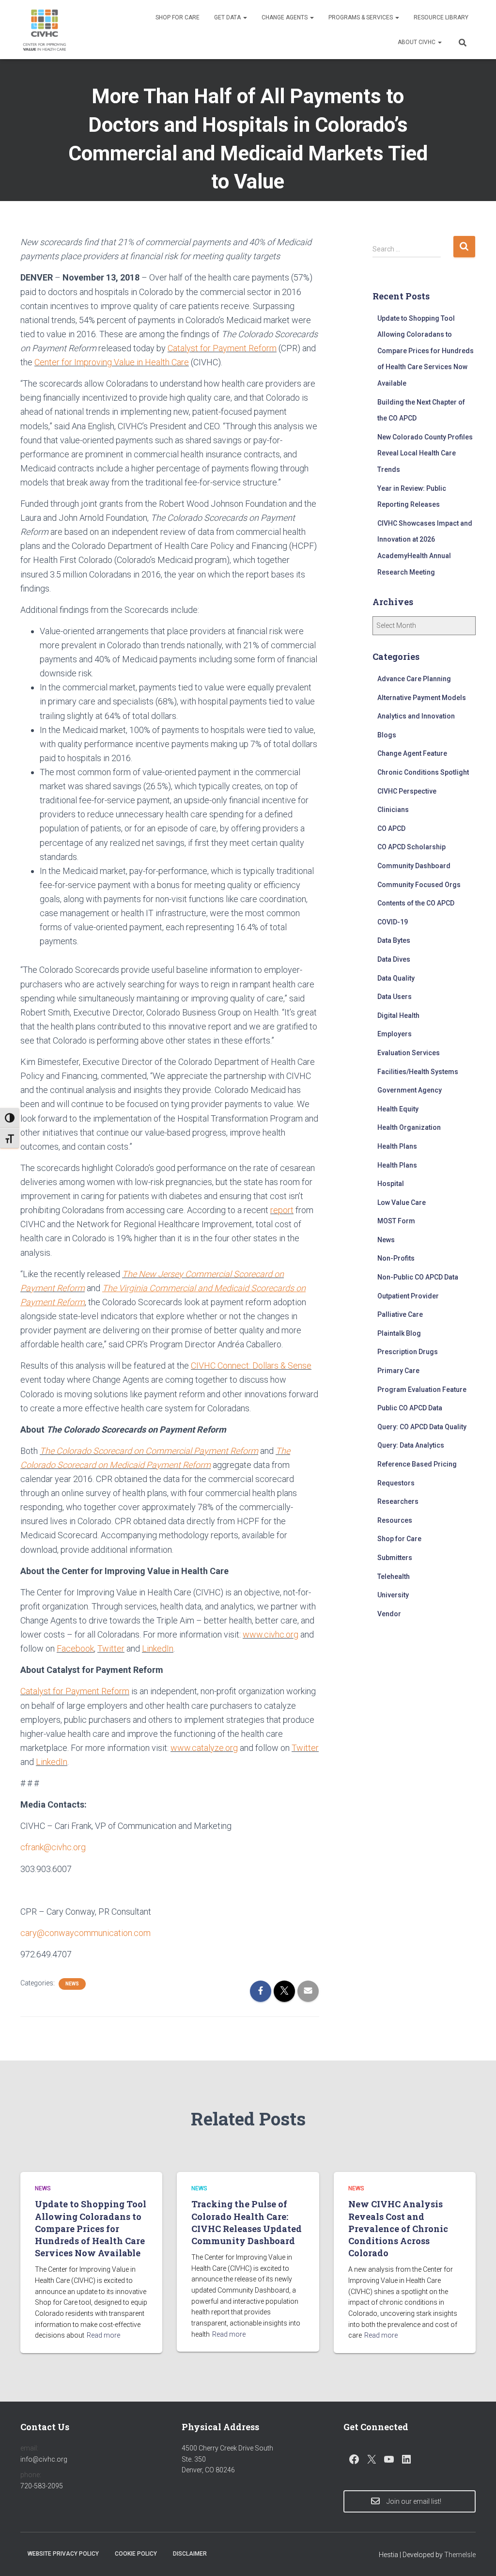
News (72, 1984)
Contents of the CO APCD (416, 903)
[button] (245, 17)
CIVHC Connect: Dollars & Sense (251, 1366)
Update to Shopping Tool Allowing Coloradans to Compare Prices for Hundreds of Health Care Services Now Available (426, 351)
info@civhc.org (44, 2459)
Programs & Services (361, 17)
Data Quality (396, 978)
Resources (395, 1520)
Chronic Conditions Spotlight (423, 772)
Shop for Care (178, 17)
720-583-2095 (42, 2486)
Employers (395, 1034)
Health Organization (409, 1127)
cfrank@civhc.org (53, 1847)
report (282, 1210)
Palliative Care (400, 1314)
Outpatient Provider (408, 1296)
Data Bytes (394, 940)
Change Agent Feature (412, 753)
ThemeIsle (460, 2555)
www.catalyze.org (204, 1748)
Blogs (387, 735)
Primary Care (398, 1371)
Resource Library (441, 17)
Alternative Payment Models (422, 698)
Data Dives (394, 959)
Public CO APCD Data (410, 1408)
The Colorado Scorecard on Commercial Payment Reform (149, 1451)
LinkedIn (158, 1648)
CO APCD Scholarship (411, 847)
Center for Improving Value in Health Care (112, 362)
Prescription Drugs (408, 1352)
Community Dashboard (414, 866)
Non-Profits (396, 1258)
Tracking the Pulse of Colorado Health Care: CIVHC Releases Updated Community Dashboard (247, 2222)
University (393, 1595)
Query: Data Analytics (411, 1445)
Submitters (395, 1558)
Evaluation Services (409, 1053)
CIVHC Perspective (407, 791)
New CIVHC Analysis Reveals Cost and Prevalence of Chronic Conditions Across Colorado (398, 2228)
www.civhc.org (271, 1634)
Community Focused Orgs (419, 885)
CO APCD (391, 828)
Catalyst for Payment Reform (222, 348)
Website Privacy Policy (63, 2554)
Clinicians (393, 810)
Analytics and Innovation (416, 716)
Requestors (396, 1483)
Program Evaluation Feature (422, 1389)
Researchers (398, 1501)
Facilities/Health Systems (418, 1072)
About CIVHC (417, 42)
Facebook (75, 1648)
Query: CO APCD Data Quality (422, 1427)
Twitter (111, 1648)
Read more (103, 2335)
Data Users (395, 997)
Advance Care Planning (414, 679)
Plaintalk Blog (399, 1333)
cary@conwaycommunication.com (85, 1933)
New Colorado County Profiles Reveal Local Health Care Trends (425, 453)
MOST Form (396, 1221)
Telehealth (394, 1577)
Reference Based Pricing (417, 1464)
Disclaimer (190, 2554)
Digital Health (398, 1015)
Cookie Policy (136, 2554)
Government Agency (410, 1090)
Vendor (389, 1614)
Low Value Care (402, 1202)
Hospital (391, 1184)
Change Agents (285, 17)
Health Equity (398, 1109)
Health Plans (397, 1146)
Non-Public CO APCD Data (418, 1277)
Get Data (228, 17)
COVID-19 (393, 922)
